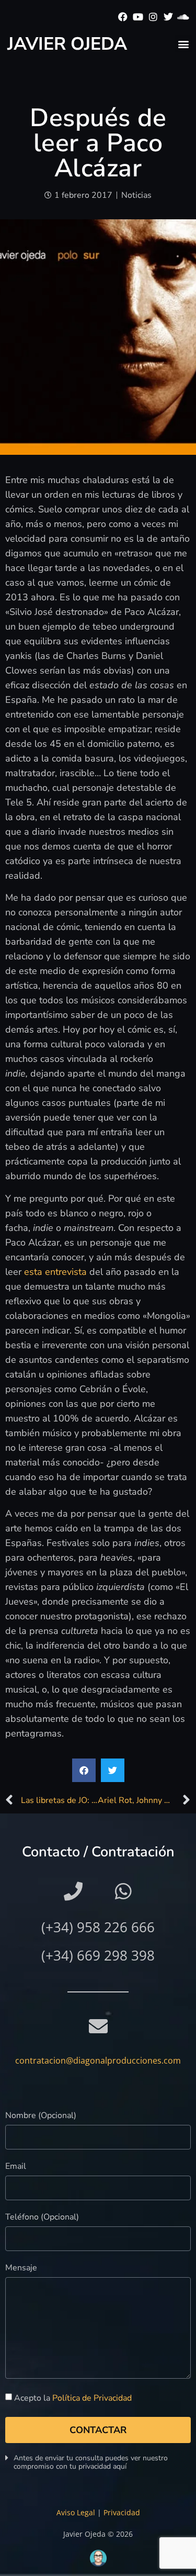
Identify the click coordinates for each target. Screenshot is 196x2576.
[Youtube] (138, 17)
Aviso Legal (76, 2512)
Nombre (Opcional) (41, 2116)
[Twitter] (168, 17)
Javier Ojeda (67, 44)
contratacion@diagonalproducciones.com (98, 2060)
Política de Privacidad (92, 2398)
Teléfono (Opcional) (42, 2218)
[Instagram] (153, 17)
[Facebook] (123, 17)
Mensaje (21, 2269)
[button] (183, 44)
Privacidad (122, 2512)
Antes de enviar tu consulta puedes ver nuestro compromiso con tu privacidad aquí (91, 2462)
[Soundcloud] (183, 17)
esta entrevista (55, 1272)
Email (16, 2167)
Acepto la (73, 2398)
